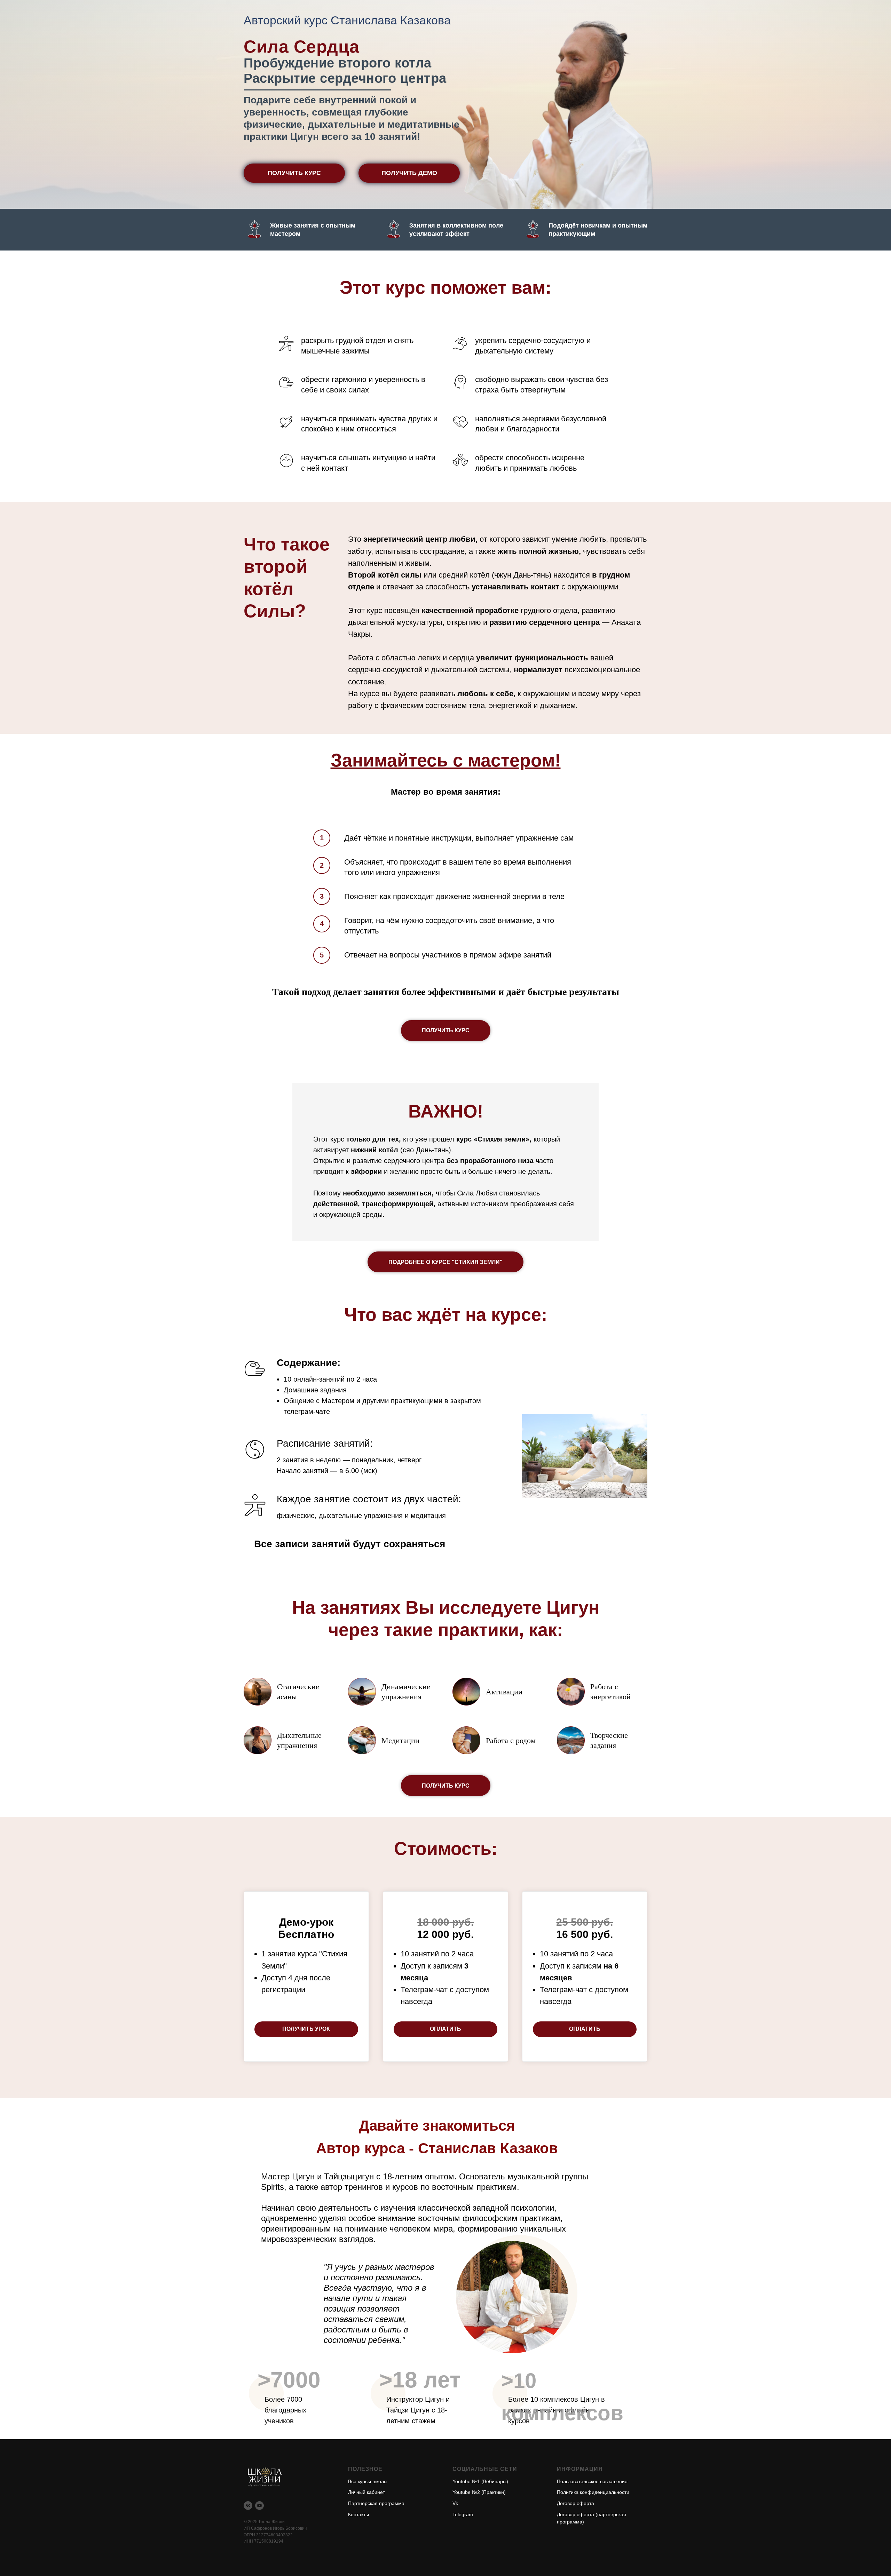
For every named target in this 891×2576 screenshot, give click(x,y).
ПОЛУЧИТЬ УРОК (306, 2029)
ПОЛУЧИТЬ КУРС (294, 173)
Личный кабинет (366, 2492)
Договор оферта (575, 2503)
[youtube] (259, 2506)
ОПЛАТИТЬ (445, 2029)
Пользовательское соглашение (592, 2481)
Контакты (358, 2514)
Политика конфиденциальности (593, 2492)
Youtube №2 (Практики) (479, 2492)
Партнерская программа (376, 2503)
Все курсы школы (368, 2481)
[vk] (248, 2506)
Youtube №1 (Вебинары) (480, 2481)
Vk (455, 2503)
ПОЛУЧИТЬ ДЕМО (409, 173)
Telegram (463, 2514)
